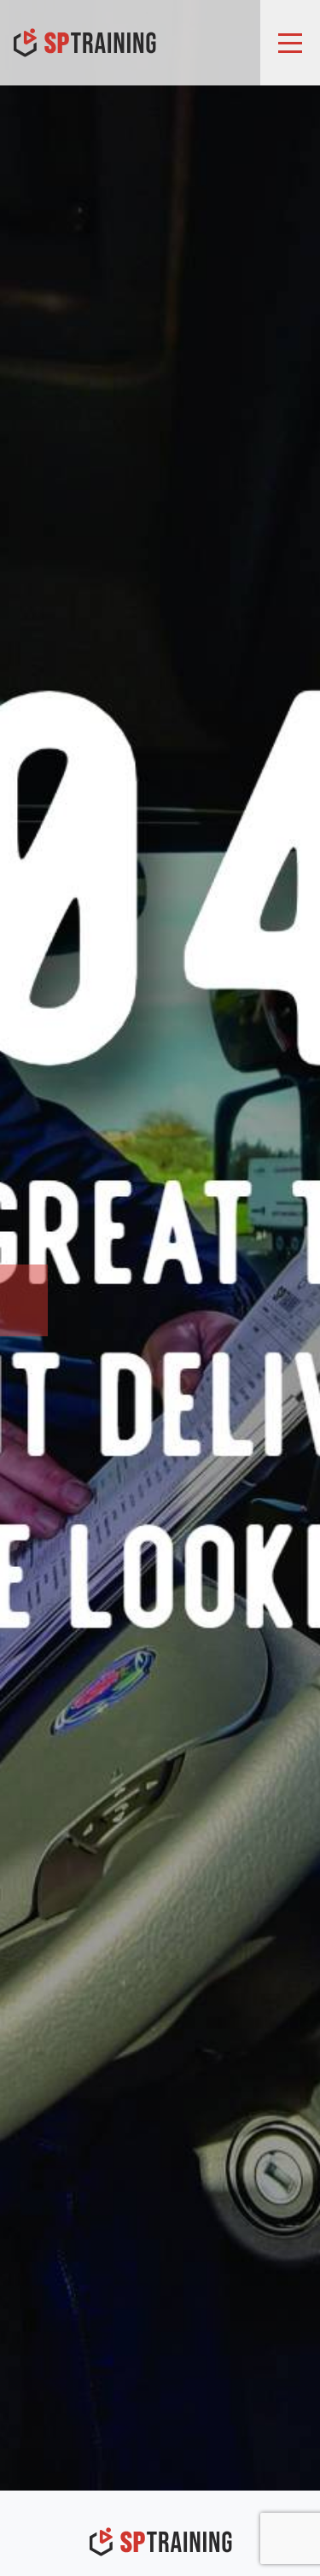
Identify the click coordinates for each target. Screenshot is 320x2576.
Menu (290, 43)
